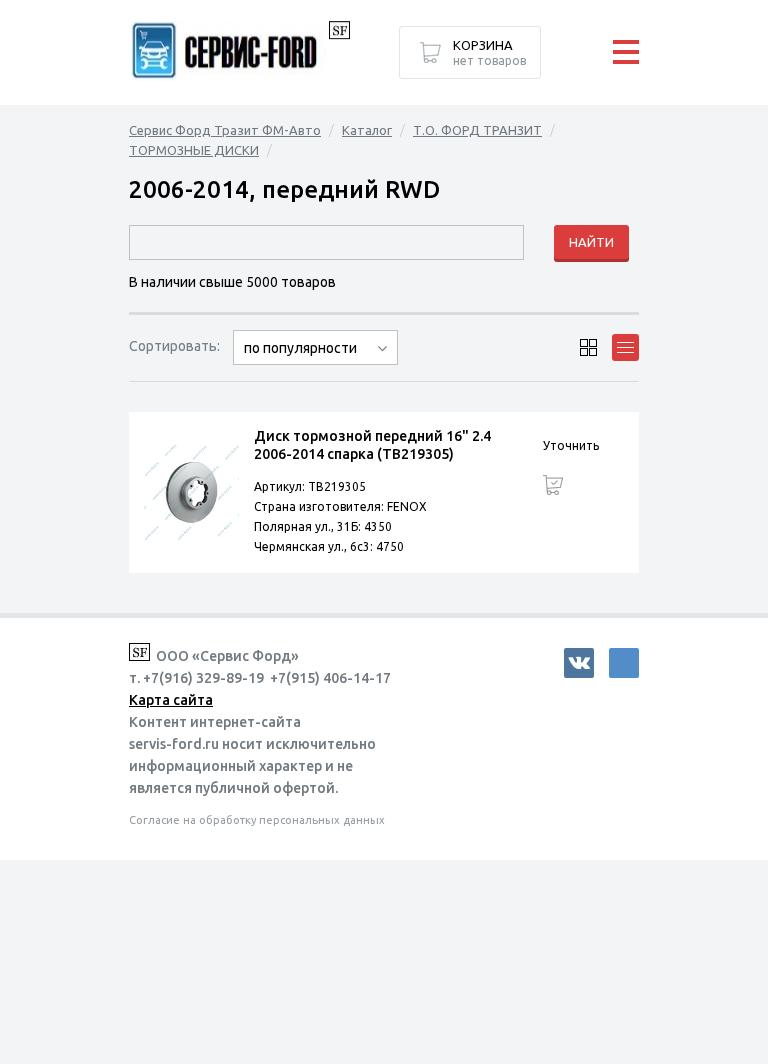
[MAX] (624, 663)
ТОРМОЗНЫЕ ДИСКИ (194, 150)
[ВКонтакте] (579, 663)
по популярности (300, 348)
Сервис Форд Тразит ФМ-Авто (225, 130)
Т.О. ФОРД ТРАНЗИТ (477, 130)
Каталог (367, 130)
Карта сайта (171, 700)
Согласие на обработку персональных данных (257, 820)
